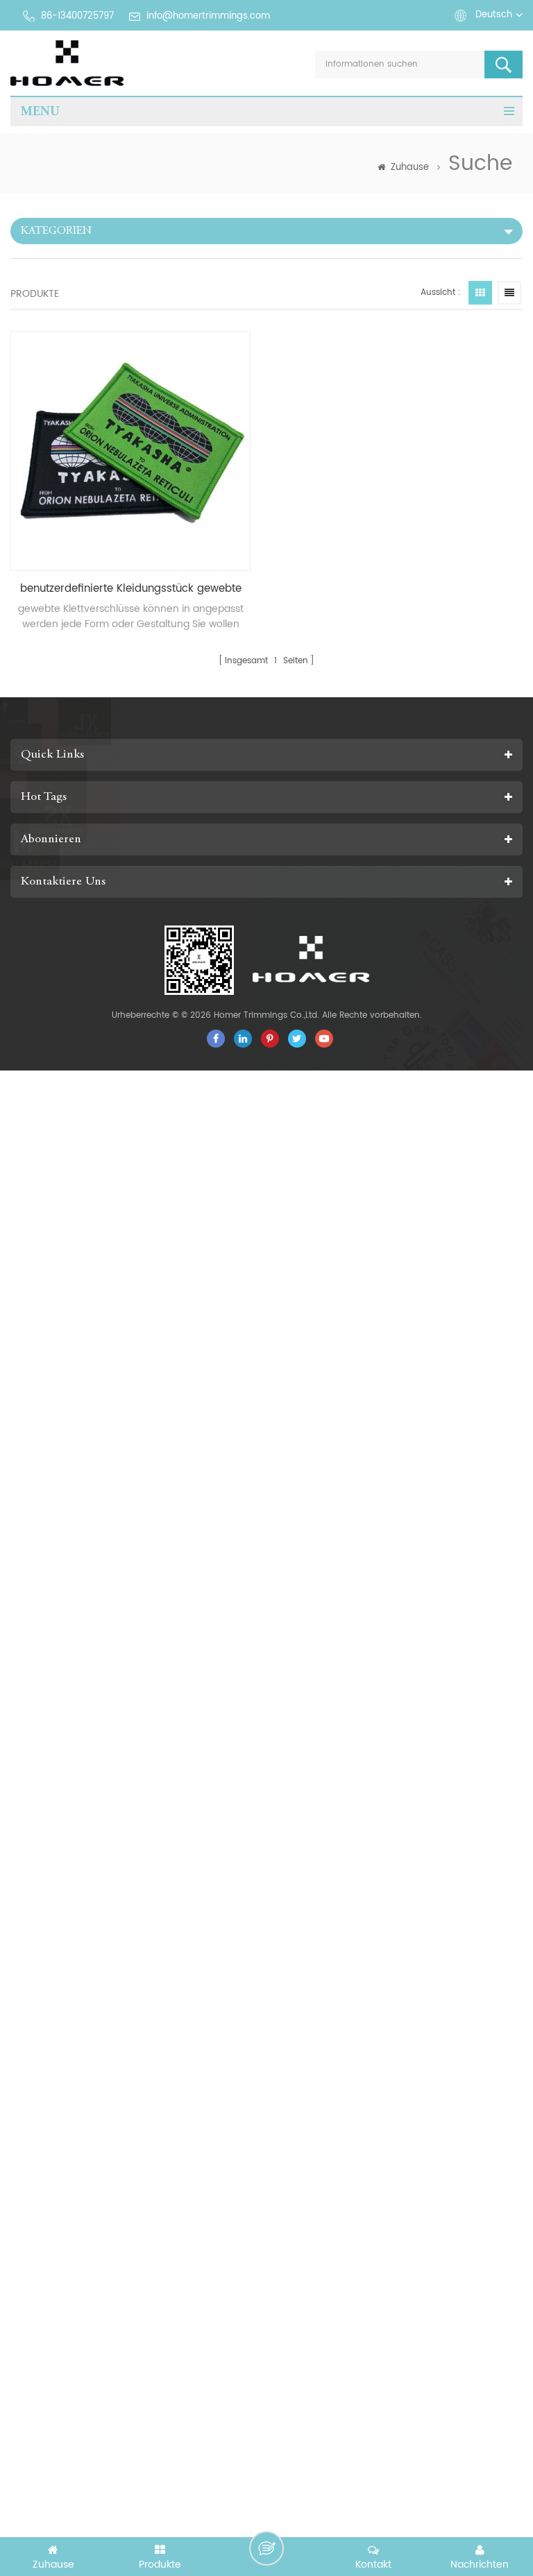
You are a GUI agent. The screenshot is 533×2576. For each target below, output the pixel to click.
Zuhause (410, 168)
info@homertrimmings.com (208, 16)
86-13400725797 (77, 16)
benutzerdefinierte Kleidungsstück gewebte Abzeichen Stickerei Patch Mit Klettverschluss (131, 589)
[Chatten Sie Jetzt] (266, 2548)
